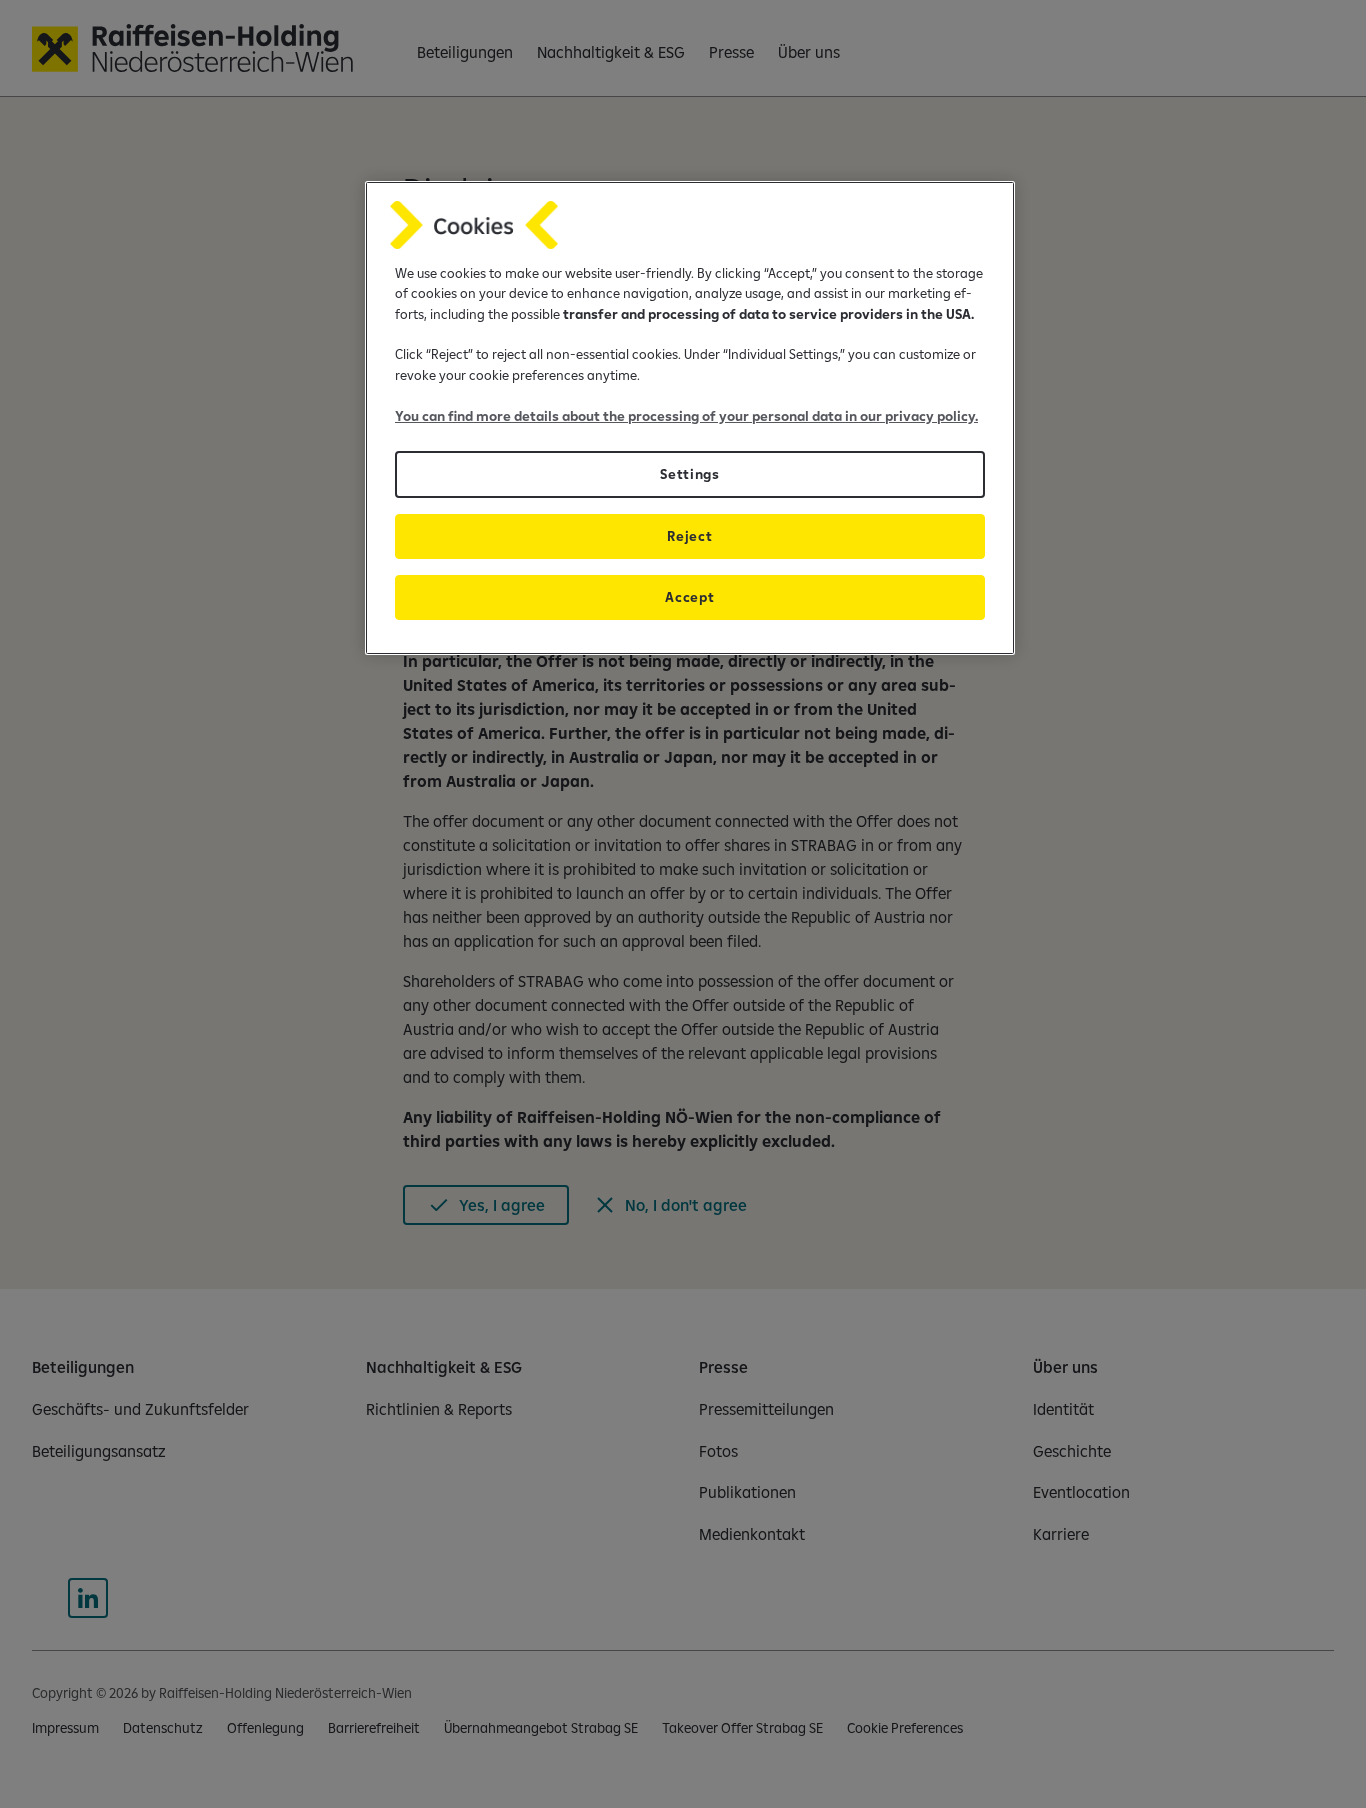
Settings (689, 474)
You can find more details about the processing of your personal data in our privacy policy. (686, 416)
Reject (689, 536)
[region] (690, 418)
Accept (689, 597)
